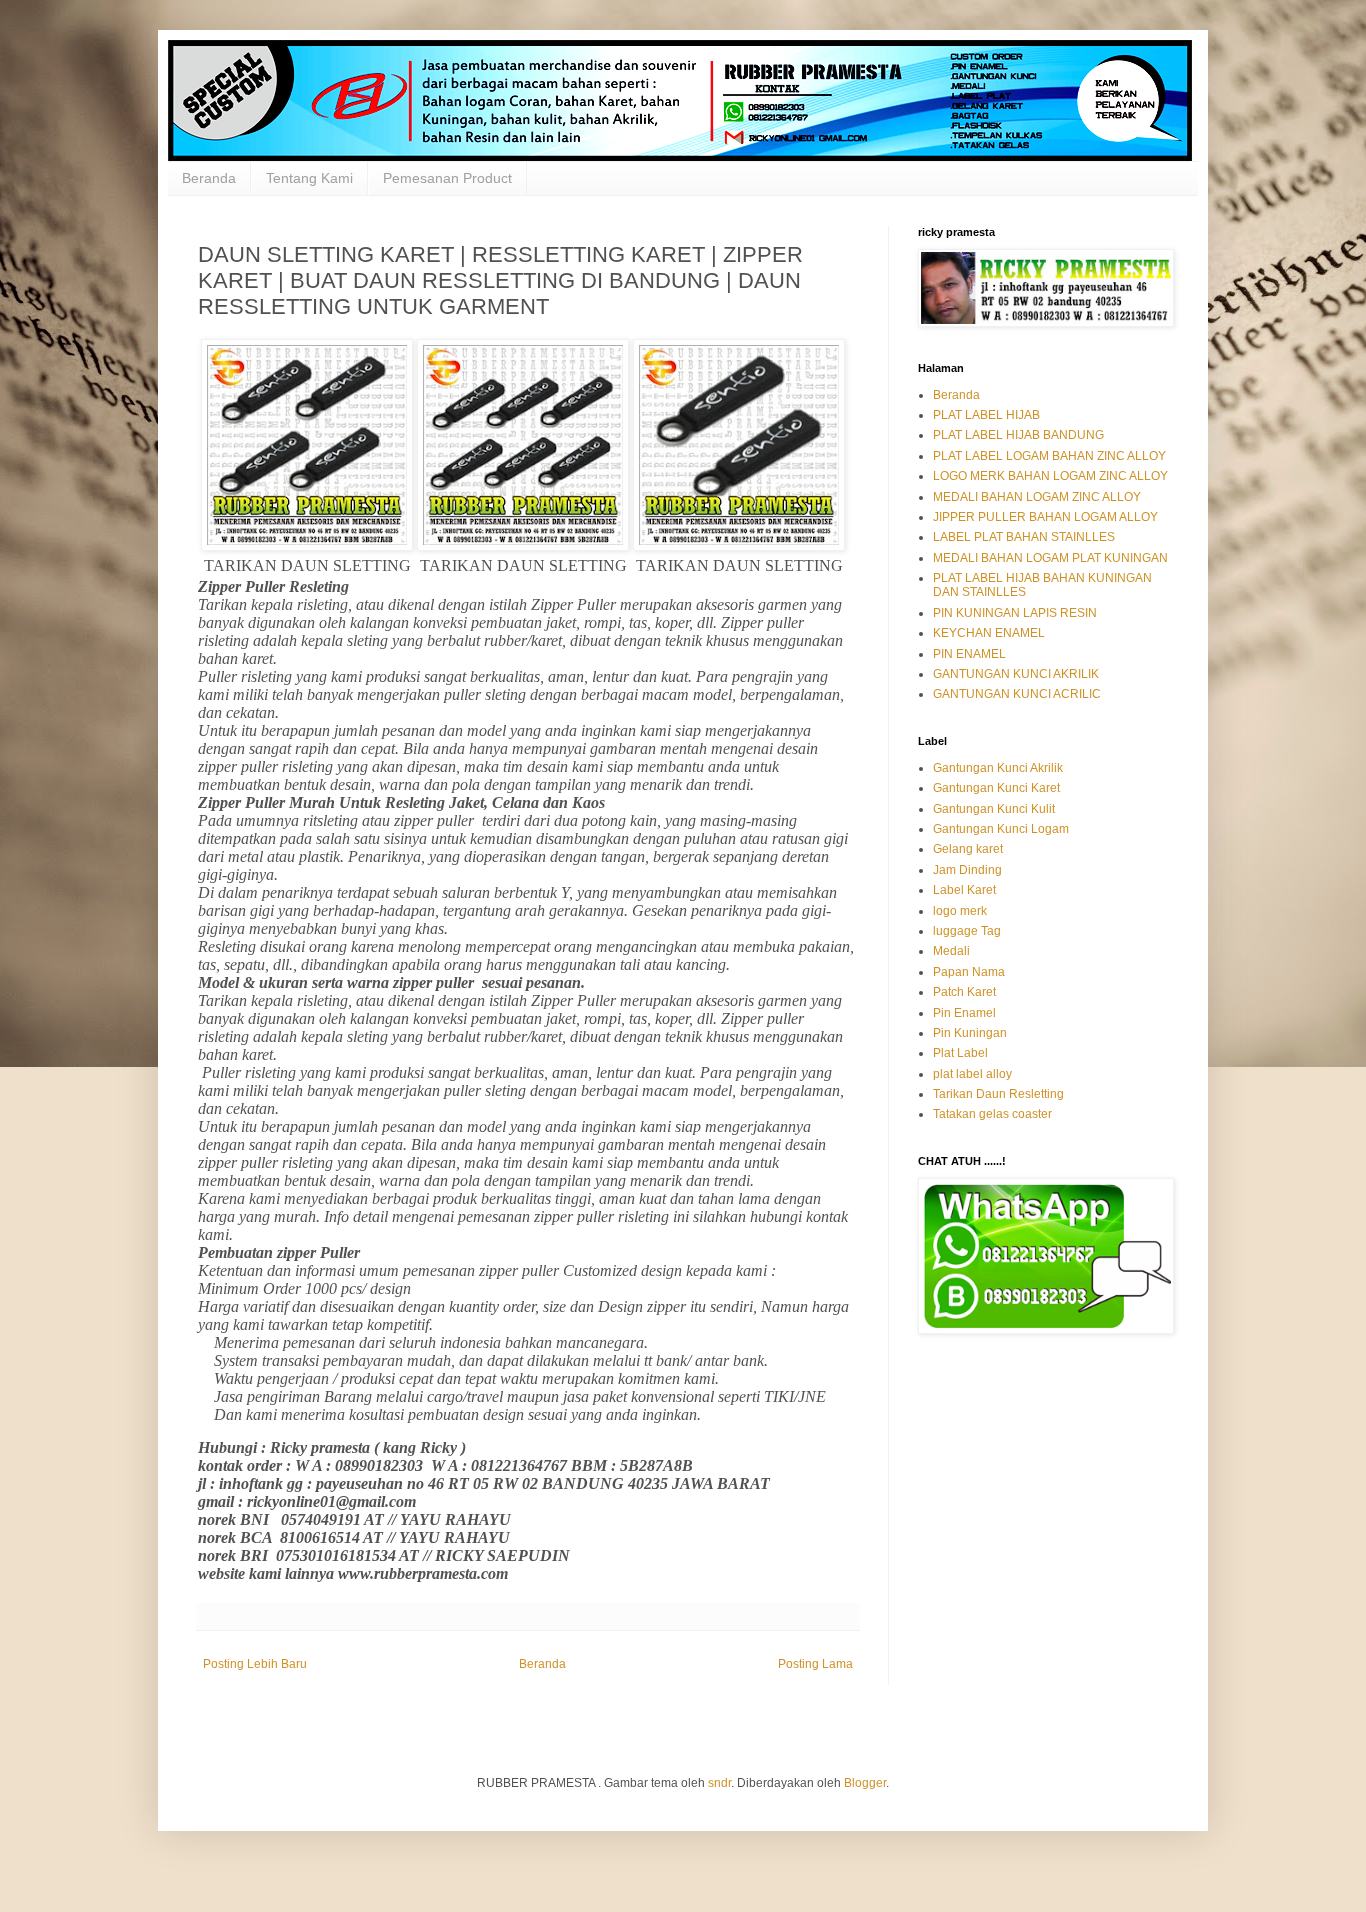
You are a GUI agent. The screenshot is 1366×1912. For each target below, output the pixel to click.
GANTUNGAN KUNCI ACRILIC (1017, 694)
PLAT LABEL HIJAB (986, 415)
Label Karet (964, 890)
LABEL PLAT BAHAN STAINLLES (1024, 537)
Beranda (209, 178)
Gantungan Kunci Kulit (994, 809)
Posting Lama (815, 1664)
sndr (719, 1783)
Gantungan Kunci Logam (1001, 829)
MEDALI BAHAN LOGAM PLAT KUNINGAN (1050, 558)
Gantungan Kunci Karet (996, 788)
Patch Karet (964, 992)
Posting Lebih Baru (255, 1664)
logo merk (960, 911)
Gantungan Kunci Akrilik (998, 768)
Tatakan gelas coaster (992, 1114)
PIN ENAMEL (969, 654)
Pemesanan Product (447, 178)
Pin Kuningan (970, 1033)
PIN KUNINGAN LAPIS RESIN (1015, 613)
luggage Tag (967, 931)
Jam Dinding (967, 870)
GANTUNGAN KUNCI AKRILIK (1016, 674)
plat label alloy (972, 1074)
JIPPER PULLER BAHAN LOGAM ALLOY (1045, 517)
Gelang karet (968, 849)
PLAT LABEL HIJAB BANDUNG (1018, 435)
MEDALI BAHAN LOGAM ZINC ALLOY (1037, 497)
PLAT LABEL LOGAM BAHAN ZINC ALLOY (1049, 456)
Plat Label (960, 1053)
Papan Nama (969, 972)
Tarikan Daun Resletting (998, 1094)
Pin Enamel (964, 1013)
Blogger (865, 1783)
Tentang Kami (309, 178)
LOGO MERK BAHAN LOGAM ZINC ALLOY (1050, 476)
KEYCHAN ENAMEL (989, 633)
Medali (951, 951)
